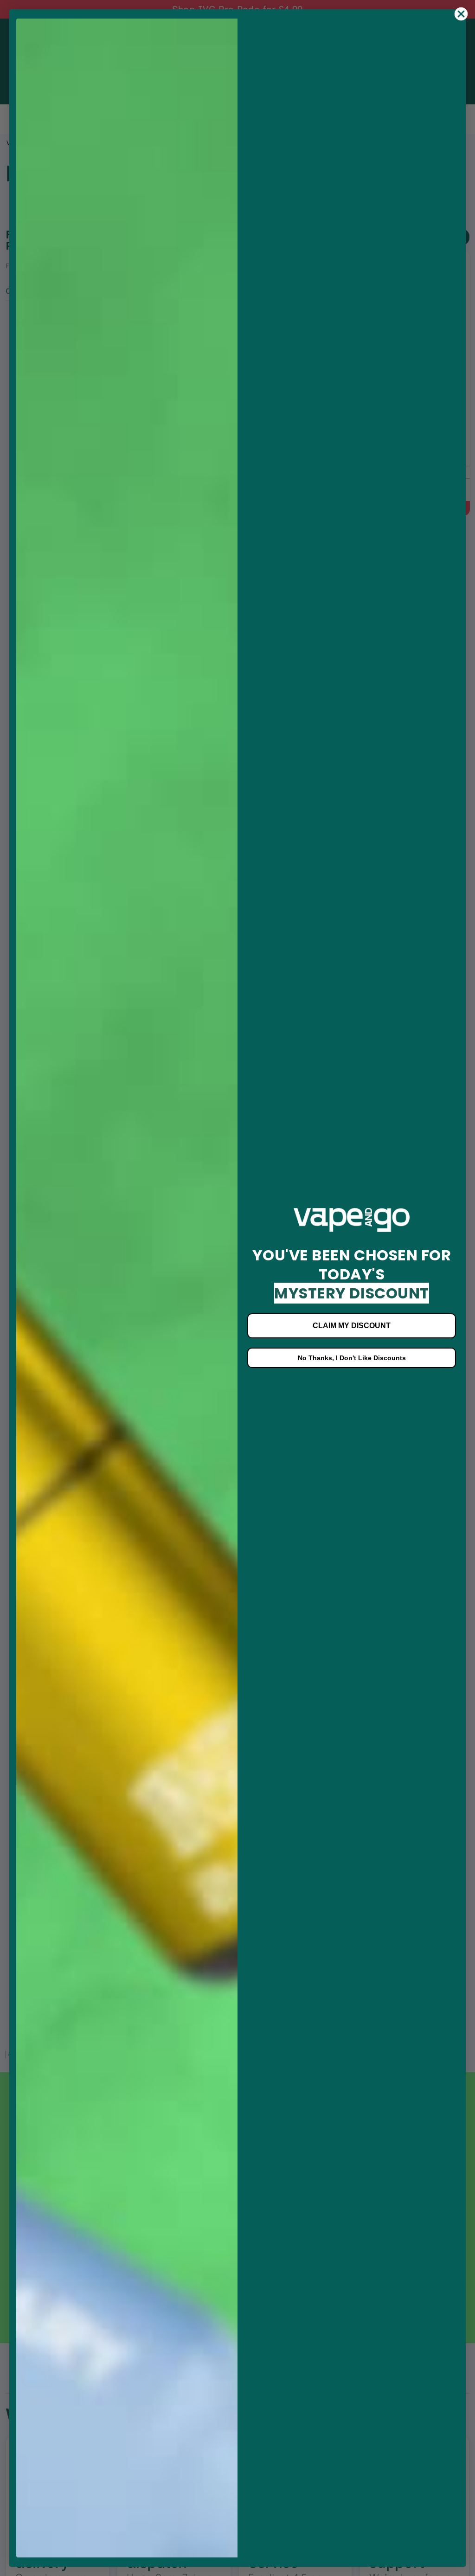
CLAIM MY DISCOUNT (352, 1326)
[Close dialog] (461, 14)
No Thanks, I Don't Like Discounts (352, 1358)
